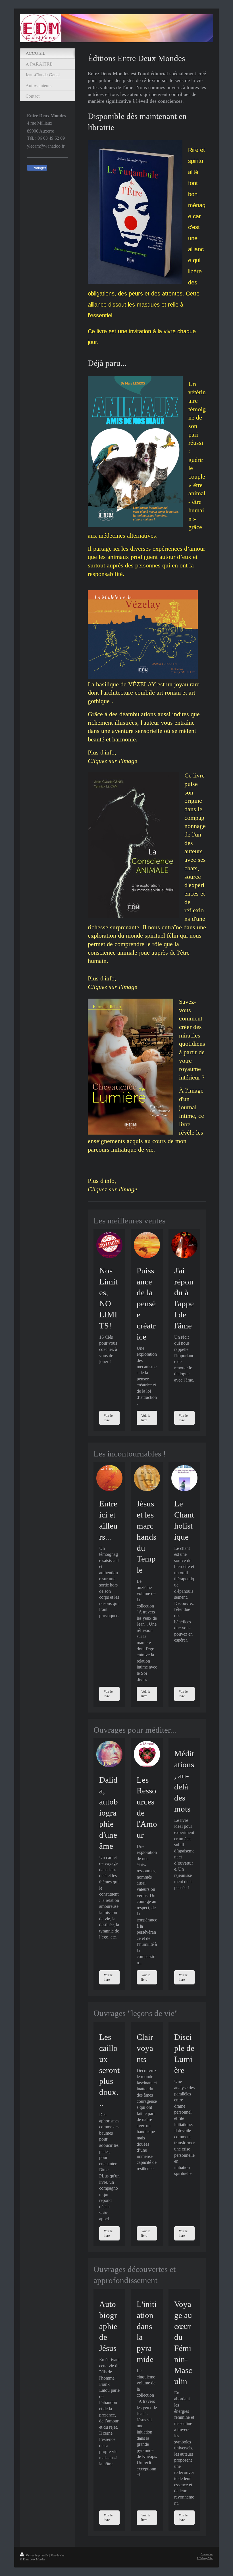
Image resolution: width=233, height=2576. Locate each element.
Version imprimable (37, 2555)
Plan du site (57, 2555)
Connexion (207, 2554)
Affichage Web (205, 2558)
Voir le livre (108, 1418)
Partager (39, 168)
